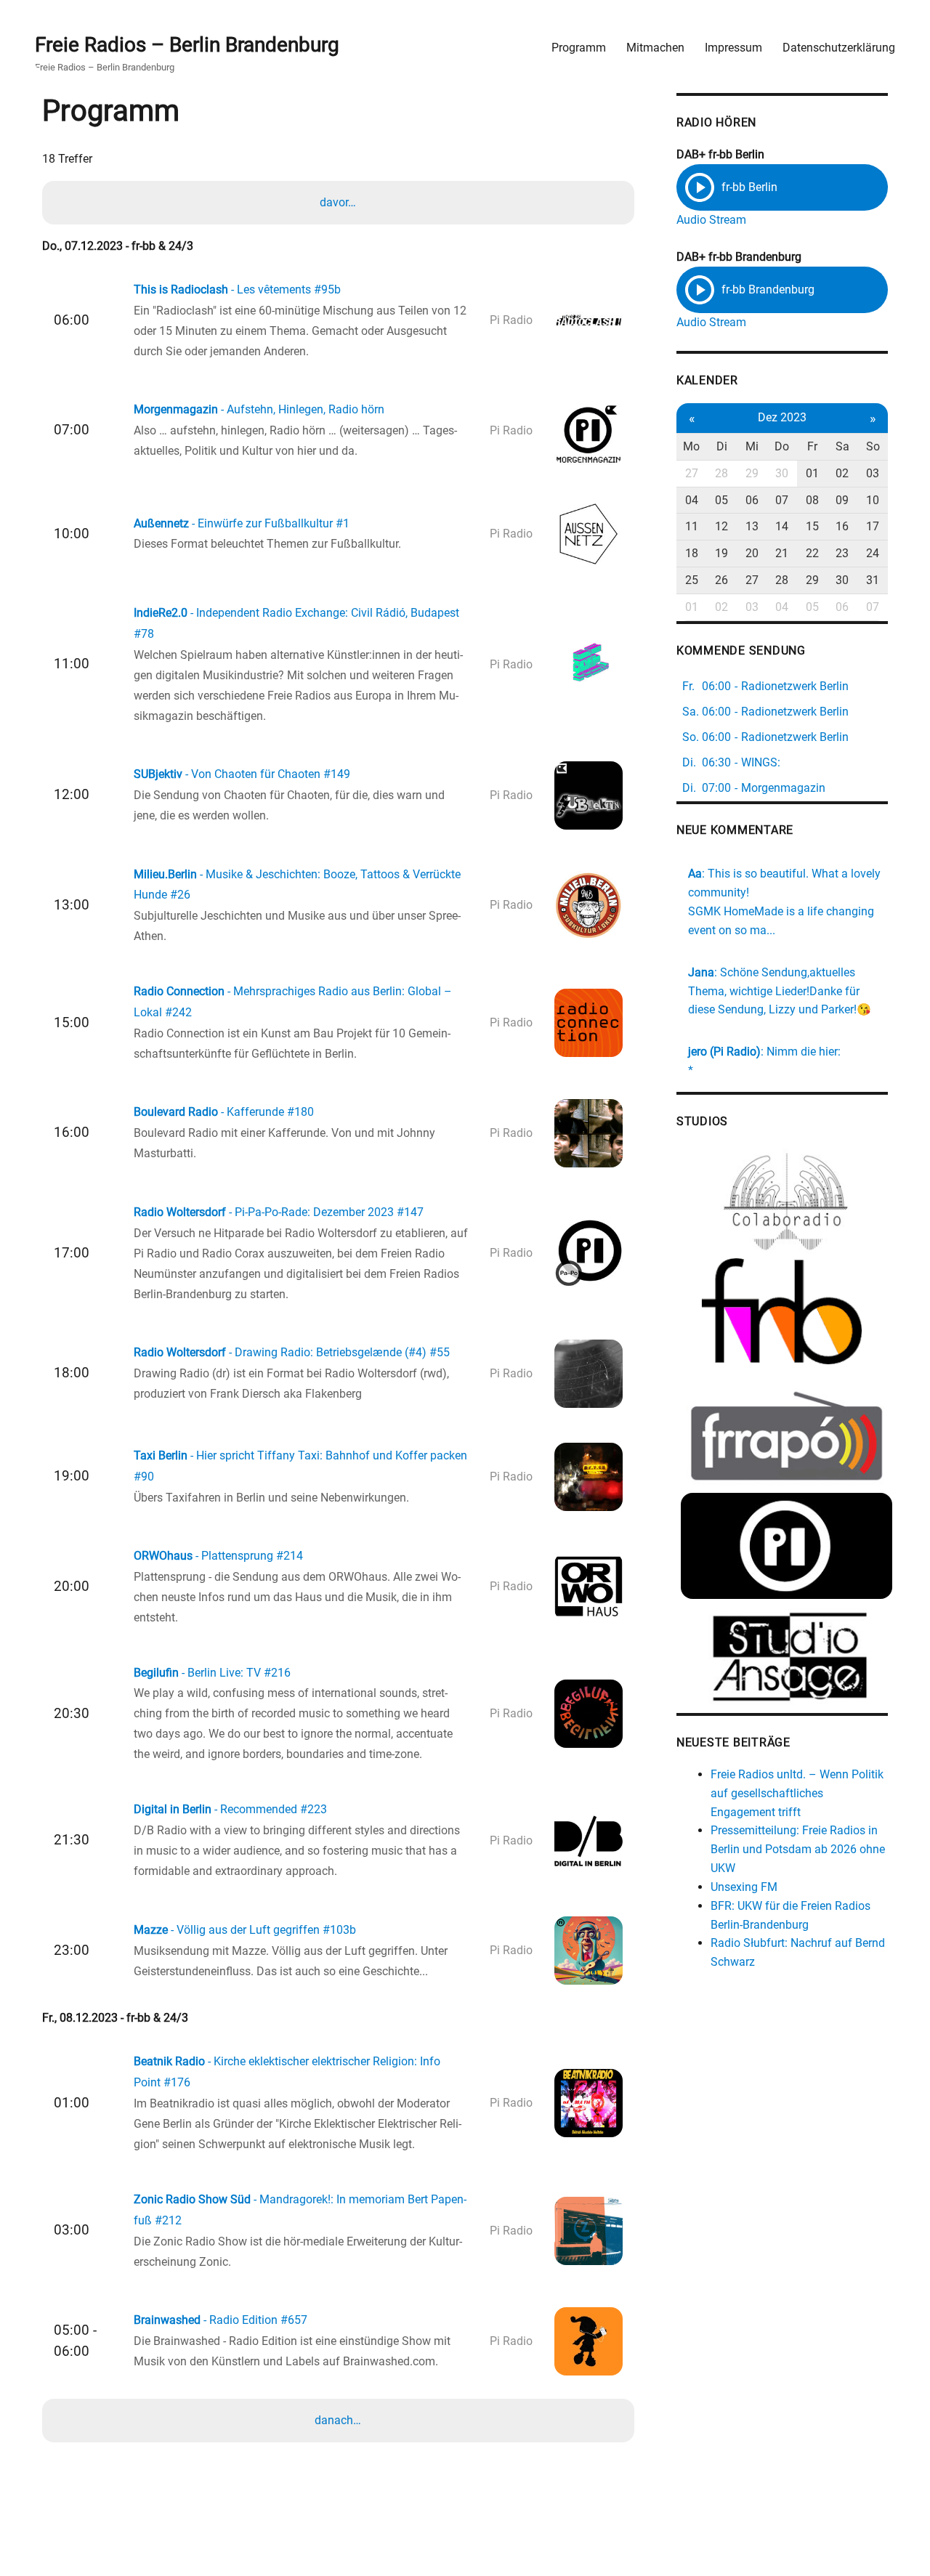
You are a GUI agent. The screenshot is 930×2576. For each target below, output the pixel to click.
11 (692, 526)
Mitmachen (655, 48)
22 (812, 553)
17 (873, 526)
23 (842, 553)
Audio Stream (711, 220)
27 (692, 473)
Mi (752, 446)
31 (873, 580)
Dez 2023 (782, 417)
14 (782, 526)
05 (721, 500)
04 (692, 500)
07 (782, 500)
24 (873, 553)
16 (842, 526)
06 (752, 500)
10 (873, 500)
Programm (579, 48)
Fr (812, 446)
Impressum (733, 48)
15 (812, 526)
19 (721, 553)
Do (782, 446)
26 (721, 580)
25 (692, 580)
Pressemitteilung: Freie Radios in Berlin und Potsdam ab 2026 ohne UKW (798, 1849)
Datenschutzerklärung (839, 48)
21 (782, 553)
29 (752, 473)
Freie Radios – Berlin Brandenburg (187, 45)
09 (842, 500)
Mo (691, 446)
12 (721, 526)
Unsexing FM (744, 1887)
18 (692, 553)
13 (752, 526)
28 (721, 473)
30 (782, 473)
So (873, 446)
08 (812, 500)
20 (752, 553)
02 (842, 473)
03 (873, 473)
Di (722, 446)
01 (812, 473)
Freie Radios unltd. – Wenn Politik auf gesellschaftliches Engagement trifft (797, 1793)
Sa (842, 446)
